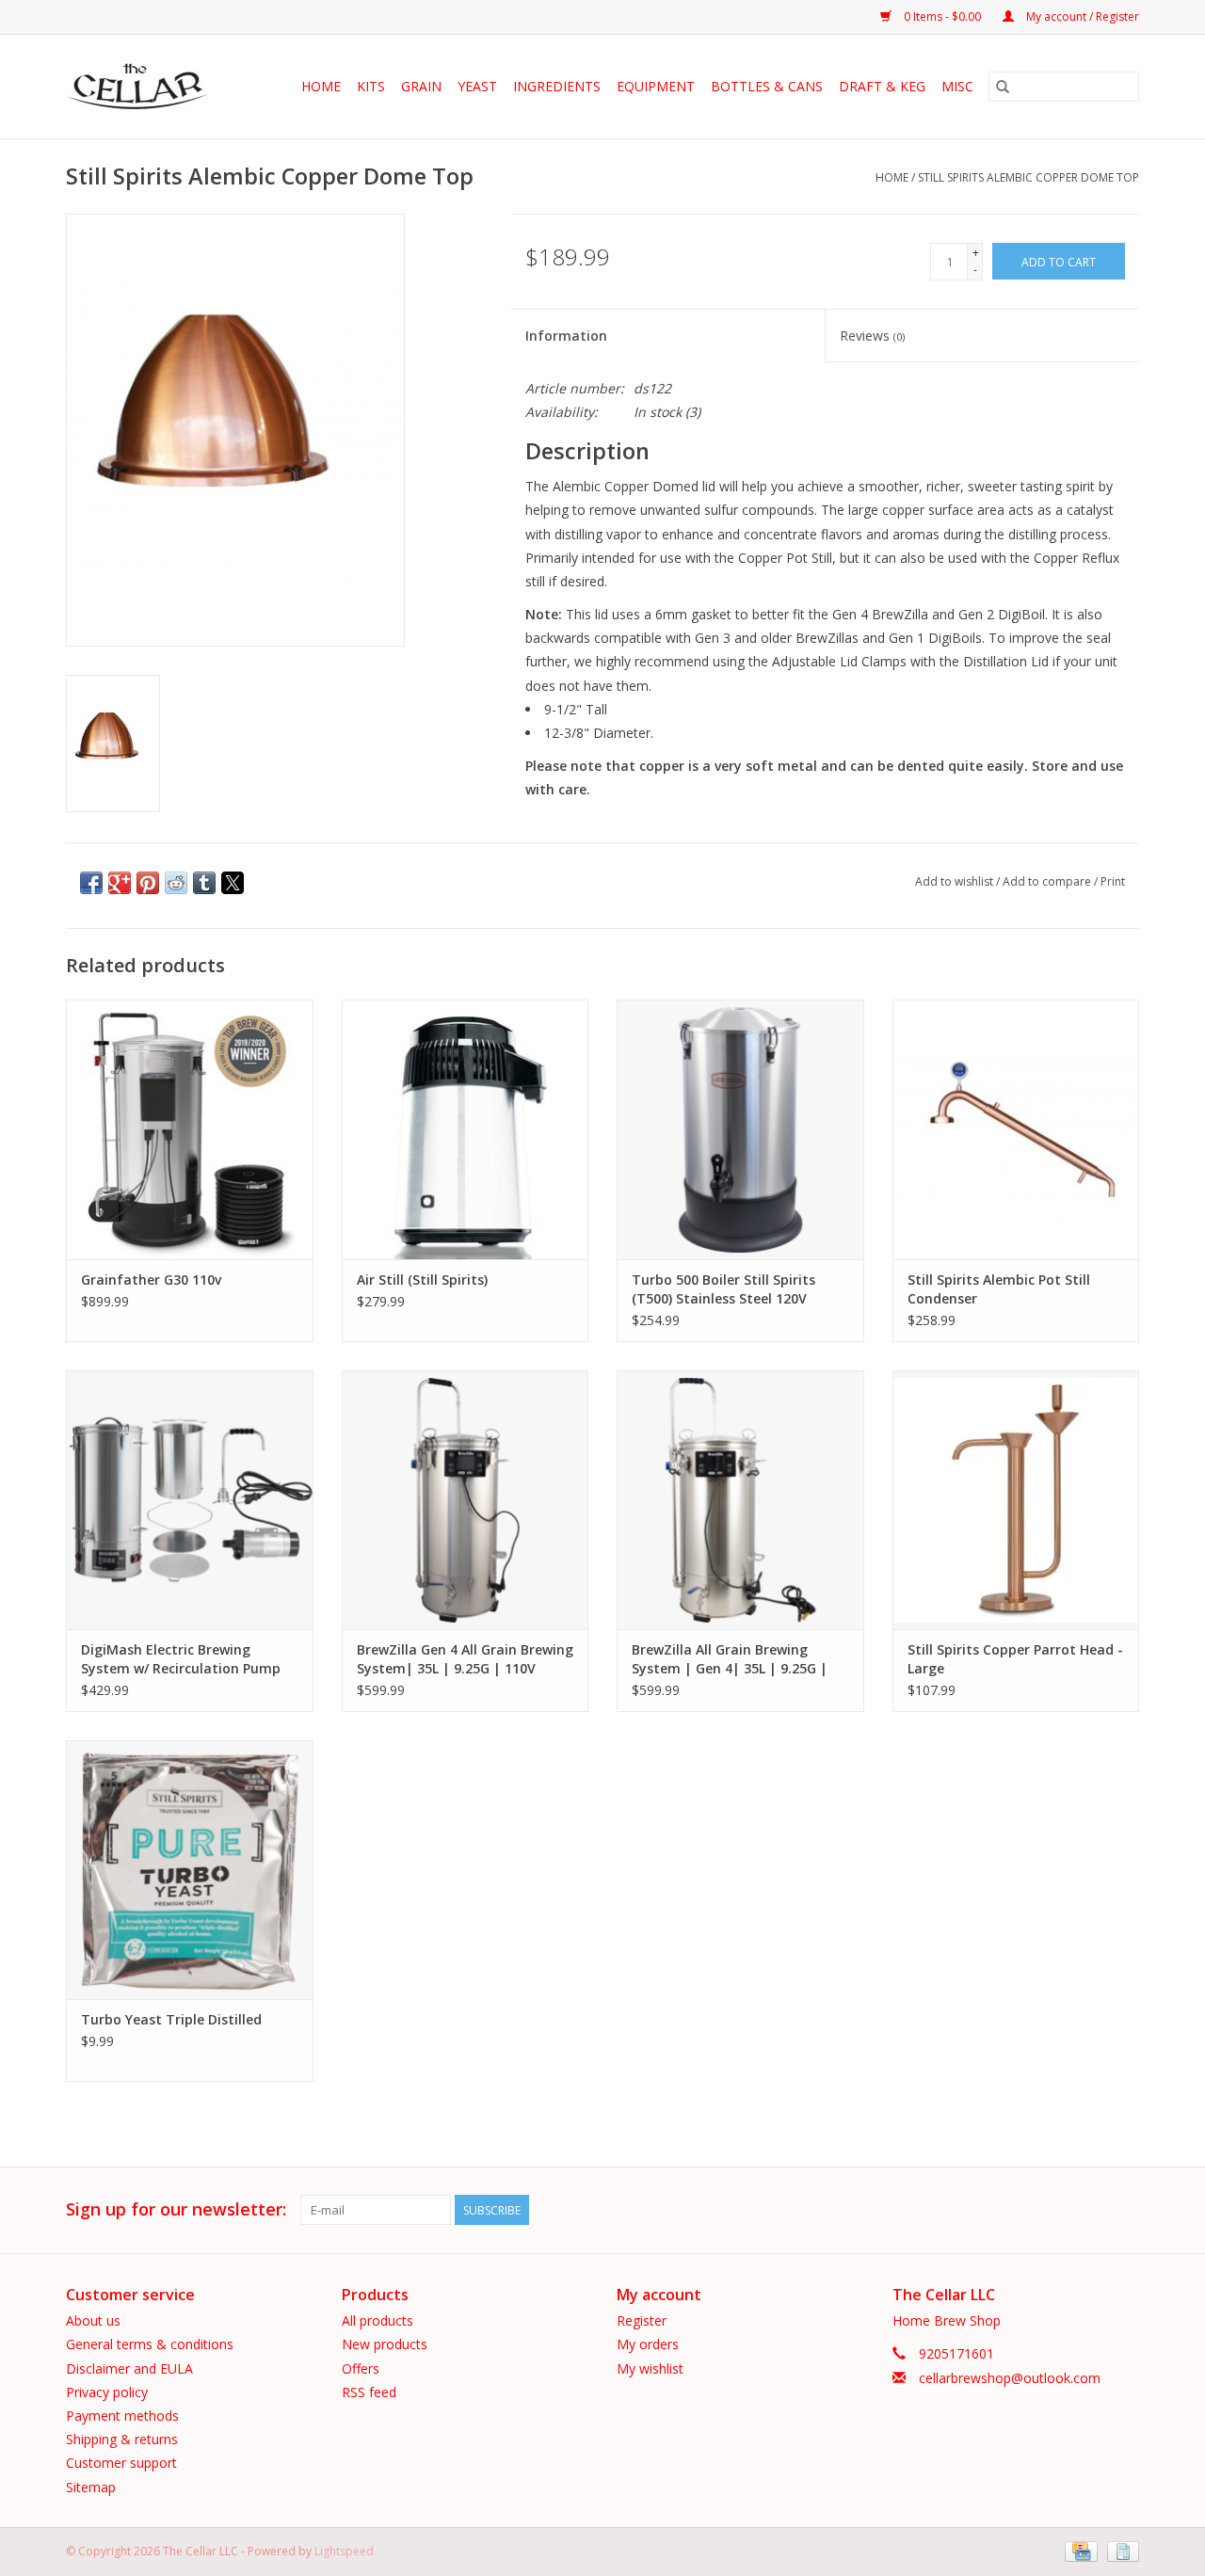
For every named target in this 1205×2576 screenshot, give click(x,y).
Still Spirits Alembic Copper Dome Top (1028, 177)
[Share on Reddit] (176, 883)
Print (1113, 881)
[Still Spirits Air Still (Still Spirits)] (466, 1129)
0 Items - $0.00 (942, 16)
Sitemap (91, 2487)
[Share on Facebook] (91, 883)
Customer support (121, 2463)
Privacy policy (107, 2392)
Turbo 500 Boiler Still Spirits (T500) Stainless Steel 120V (723, 1289)
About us (93, 2320)
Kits (371, 86)
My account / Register (1081, 16)
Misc (957, 86)
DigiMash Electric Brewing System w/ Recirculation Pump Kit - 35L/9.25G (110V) (181, 1659)
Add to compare (1048, 881)
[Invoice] (1120, 2550)
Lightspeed (344, 2551)
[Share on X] (233, 883)
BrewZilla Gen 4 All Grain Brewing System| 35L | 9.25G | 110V (465, 1659)
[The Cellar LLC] (143, 87)
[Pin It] (148, 883)
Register (642, 2320)
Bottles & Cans (767, 86)
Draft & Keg (882, 86)
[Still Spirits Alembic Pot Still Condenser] (1016, 1129)
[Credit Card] (1079, 2550)
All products (378, 2320)
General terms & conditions (150, 2344)
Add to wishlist (956, 881)
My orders (648, 2344)
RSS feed (369, 2392)
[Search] (1003, 87)
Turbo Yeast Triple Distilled (171, 2019)
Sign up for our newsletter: (176, 2209)
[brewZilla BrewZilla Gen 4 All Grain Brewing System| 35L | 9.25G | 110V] (466, 1500)
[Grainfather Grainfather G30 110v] (190, 1129)
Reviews (872, 336)
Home (321, 86)
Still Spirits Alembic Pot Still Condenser (999, 1289)
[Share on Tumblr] (204, 883)
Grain (421, 86)
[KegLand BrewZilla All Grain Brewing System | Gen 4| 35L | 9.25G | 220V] (740, 1500)
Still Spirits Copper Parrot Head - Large (1015, 1659)
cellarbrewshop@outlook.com (1010, 2378)
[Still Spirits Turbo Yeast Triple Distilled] (190, 1870)
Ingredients (557, 86)
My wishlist (650, 2368)
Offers (361, 2368)
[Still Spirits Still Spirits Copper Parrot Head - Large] (1016, 1500)
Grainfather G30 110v (151, 1280)
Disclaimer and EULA (129, 2368)
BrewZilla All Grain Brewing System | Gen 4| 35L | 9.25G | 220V (730, 1659)
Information (566, 336)
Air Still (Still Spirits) (422, 1280)
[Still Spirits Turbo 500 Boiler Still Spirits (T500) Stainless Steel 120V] (740, 1129)
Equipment (656, 86)
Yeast (477, 86)
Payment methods (122, 2416)
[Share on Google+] (120, 883)
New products (385, 2344)
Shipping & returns (122, 2439)
